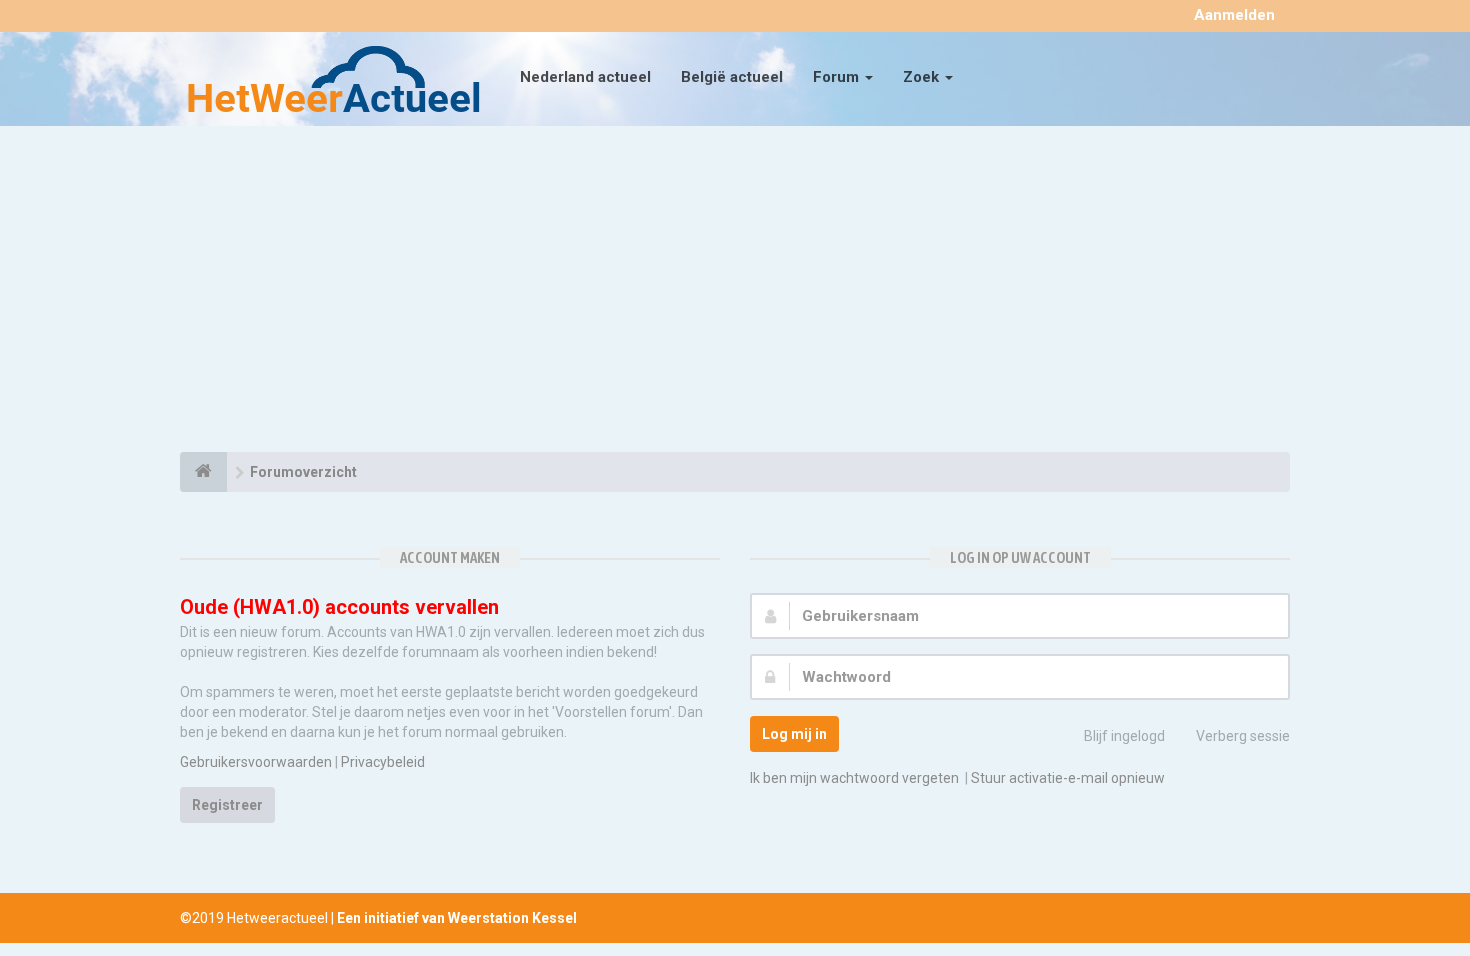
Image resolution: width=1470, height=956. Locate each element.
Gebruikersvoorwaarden (256, 762)
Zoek (923, 77)
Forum (838, 77)
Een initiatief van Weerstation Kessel (457, 918)
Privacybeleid (383, 762)
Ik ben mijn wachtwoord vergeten (854, 778)
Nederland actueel (585, 77)
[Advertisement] (735, 292)
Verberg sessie (1243, 736)
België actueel (732, 77)
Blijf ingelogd (1124, 736)
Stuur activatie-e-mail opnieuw (1068, 778)
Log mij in (794, 734)
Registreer (227, 805)
